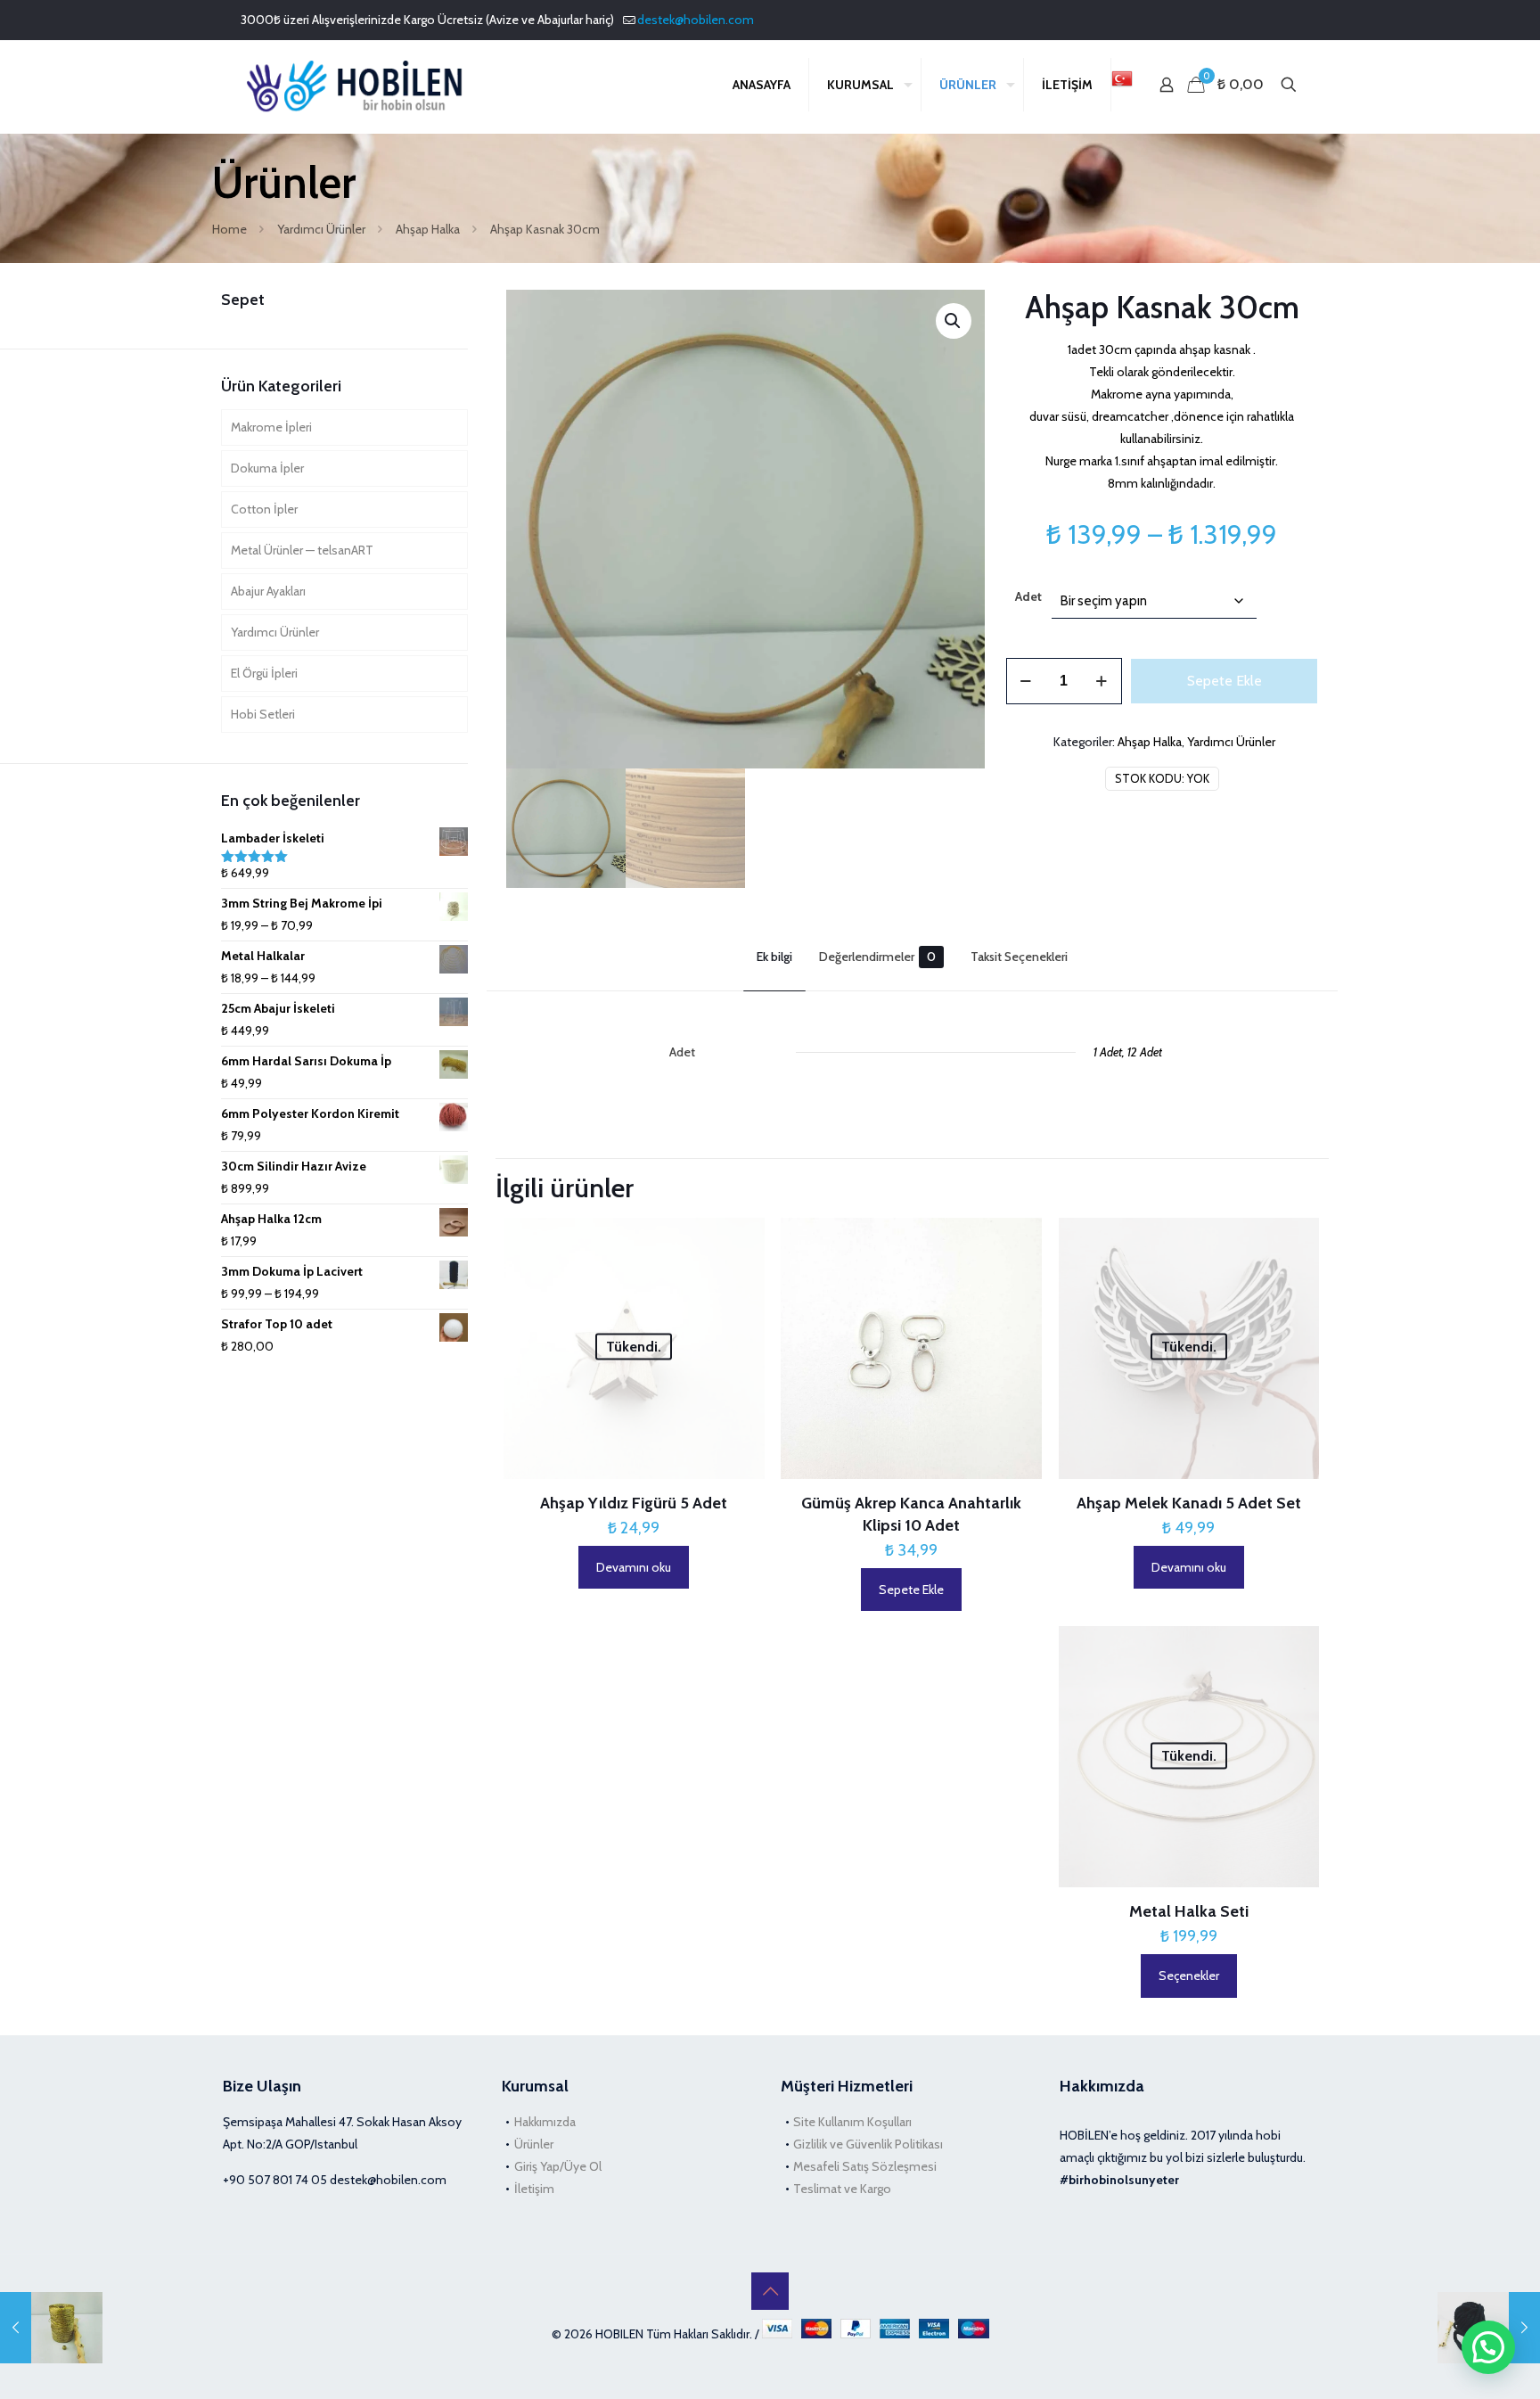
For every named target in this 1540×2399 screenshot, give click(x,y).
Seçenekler (1189, 1976)
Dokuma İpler (267, 468)
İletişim (534, 2189)
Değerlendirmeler (877, 957)
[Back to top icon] (770, 2291)
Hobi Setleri (263, 714)
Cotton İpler (264, 509)
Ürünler (534, 2144)
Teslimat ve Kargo (842, 2189)
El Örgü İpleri (264, 673)
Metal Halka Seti (1189, 1911)
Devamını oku (634, 1567)
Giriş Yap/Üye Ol (558, 2166)
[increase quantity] (1102, 681)
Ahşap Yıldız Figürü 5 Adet (634, 1503)
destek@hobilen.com (696, 20)
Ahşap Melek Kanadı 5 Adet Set (1189, 1503)
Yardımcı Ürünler (321, 229)
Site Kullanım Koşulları (852, 2122)
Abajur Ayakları (268, 591)
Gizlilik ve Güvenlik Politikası (868, 2144)
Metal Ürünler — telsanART (302, 550)
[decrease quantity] (1026, 681)
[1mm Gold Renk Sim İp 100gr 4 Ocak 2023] (51, 2328)
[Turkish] (1122, 85)
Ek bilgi (774, 957)
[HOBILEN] (360, 85)
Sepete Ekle (1225, 681)
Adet (1028, 596)
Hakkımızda (545, 2122)
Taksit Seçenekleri (1019, 957)
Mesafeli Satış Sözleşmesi (865, 2166)
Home (229, 229)
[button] (954, 321)
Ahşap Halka (428, 229)
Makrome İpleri (271, 427)
